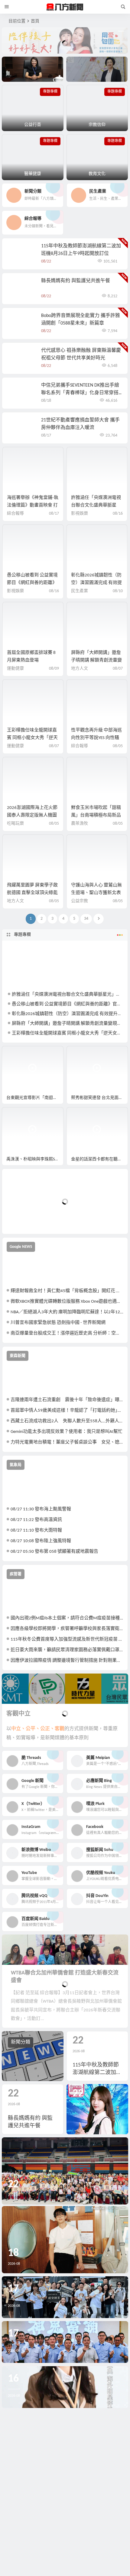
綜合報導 (15, 514)
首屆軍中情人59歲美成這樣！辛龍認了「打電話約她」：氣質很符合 (67, 1411)
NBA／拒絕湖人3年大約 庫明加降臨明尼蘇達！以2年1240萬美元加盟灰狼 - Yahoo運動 (67, 1312)
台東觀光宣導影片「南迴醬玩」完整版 (35, 1098)
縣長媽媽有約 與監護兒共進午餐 (76, 281)
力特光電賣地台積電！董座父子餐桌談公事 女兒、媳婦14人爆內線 (67, 1442)
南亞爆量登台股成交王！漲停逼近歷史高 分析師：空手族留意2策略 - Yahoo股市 (67, 1333)
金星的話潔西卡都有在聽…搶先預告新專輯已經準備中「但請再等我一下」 (99, 1159)
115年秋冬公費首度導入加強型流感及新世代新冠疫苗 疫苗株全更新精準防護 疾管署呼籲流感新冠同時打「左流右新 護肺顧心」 (67, 1639)
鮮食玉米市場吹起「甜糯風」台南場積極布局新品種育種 (96, 815)
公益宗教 (80, 901)
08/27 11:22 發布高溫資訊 (36, 1520)
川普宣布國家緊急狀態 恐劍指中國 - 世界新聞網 (58, 1323)
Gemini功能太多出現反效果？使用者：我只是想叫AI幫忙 (67, 1432)
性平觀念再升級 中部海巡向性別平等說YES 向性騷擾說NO (96, 738)
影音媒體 (16, 1053)
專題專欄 (22, 935)
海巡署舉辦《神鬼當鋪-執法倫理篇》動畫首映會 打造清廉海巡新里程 (33, 505)
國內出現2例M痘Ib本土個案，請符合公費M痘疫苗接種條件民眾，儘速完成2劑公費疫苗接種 (67, 1618)
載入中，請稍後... (29, 1219)
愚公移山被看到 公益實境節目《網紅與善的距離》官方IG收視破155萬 (32, 583)
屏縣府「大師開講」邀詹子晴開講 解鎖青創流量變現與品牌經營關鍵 (96, 660)
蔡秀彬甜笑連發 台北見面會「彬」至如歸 (99, 1098)
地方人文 (80, 669)
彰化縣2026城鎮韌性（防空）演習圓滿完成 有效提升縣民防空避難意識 (96, 583)
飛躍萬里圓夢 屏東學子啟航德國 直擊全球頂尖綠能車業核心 (32, 893)
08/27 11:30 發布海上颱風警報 (41, 1509)
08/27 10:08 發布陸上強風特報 (41, 1541)
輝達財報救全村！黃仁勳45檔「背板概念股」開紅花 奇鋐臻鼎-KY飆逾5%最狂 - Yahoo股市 (67, 1291)
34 (86, 919)
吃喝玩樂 (15, 824)
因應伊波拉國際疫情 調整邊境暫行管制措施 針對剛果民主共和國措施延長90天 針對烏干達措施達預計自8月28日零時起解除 (67, 1661)
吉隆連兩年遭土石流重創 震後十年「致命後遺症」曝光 (67, 1400)
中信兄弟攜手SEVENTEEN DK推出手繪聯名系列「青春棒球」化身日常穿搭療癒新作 (80, 393)
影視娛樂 (80, 514)
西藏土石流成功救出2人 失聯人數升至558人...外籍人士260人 (67, 1421)
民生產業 (80, 591)
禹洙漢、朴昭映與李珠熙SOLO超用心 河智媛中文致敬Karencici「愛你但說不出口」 (35, 1159)
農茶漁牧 (80, 824)
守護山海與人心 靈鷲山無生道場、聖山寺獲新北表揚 (96, 893)
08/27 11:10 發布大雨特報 (36, 1530)
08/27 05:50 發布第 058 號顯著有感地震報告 (54, 1552)
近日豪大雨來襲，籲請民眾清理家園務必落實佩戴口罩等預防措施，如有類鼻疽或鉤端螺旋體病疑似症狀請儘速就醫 (67, 1650)
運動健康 (15, 669)
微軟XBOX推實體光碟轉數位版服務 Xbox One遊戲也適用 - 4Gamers (67, 1302)
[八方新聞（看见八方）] (65, 7)
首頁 (35, 21)
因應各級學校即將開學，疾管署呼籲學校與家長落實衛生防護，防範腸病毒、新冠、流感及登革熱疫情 (67, 1629)
